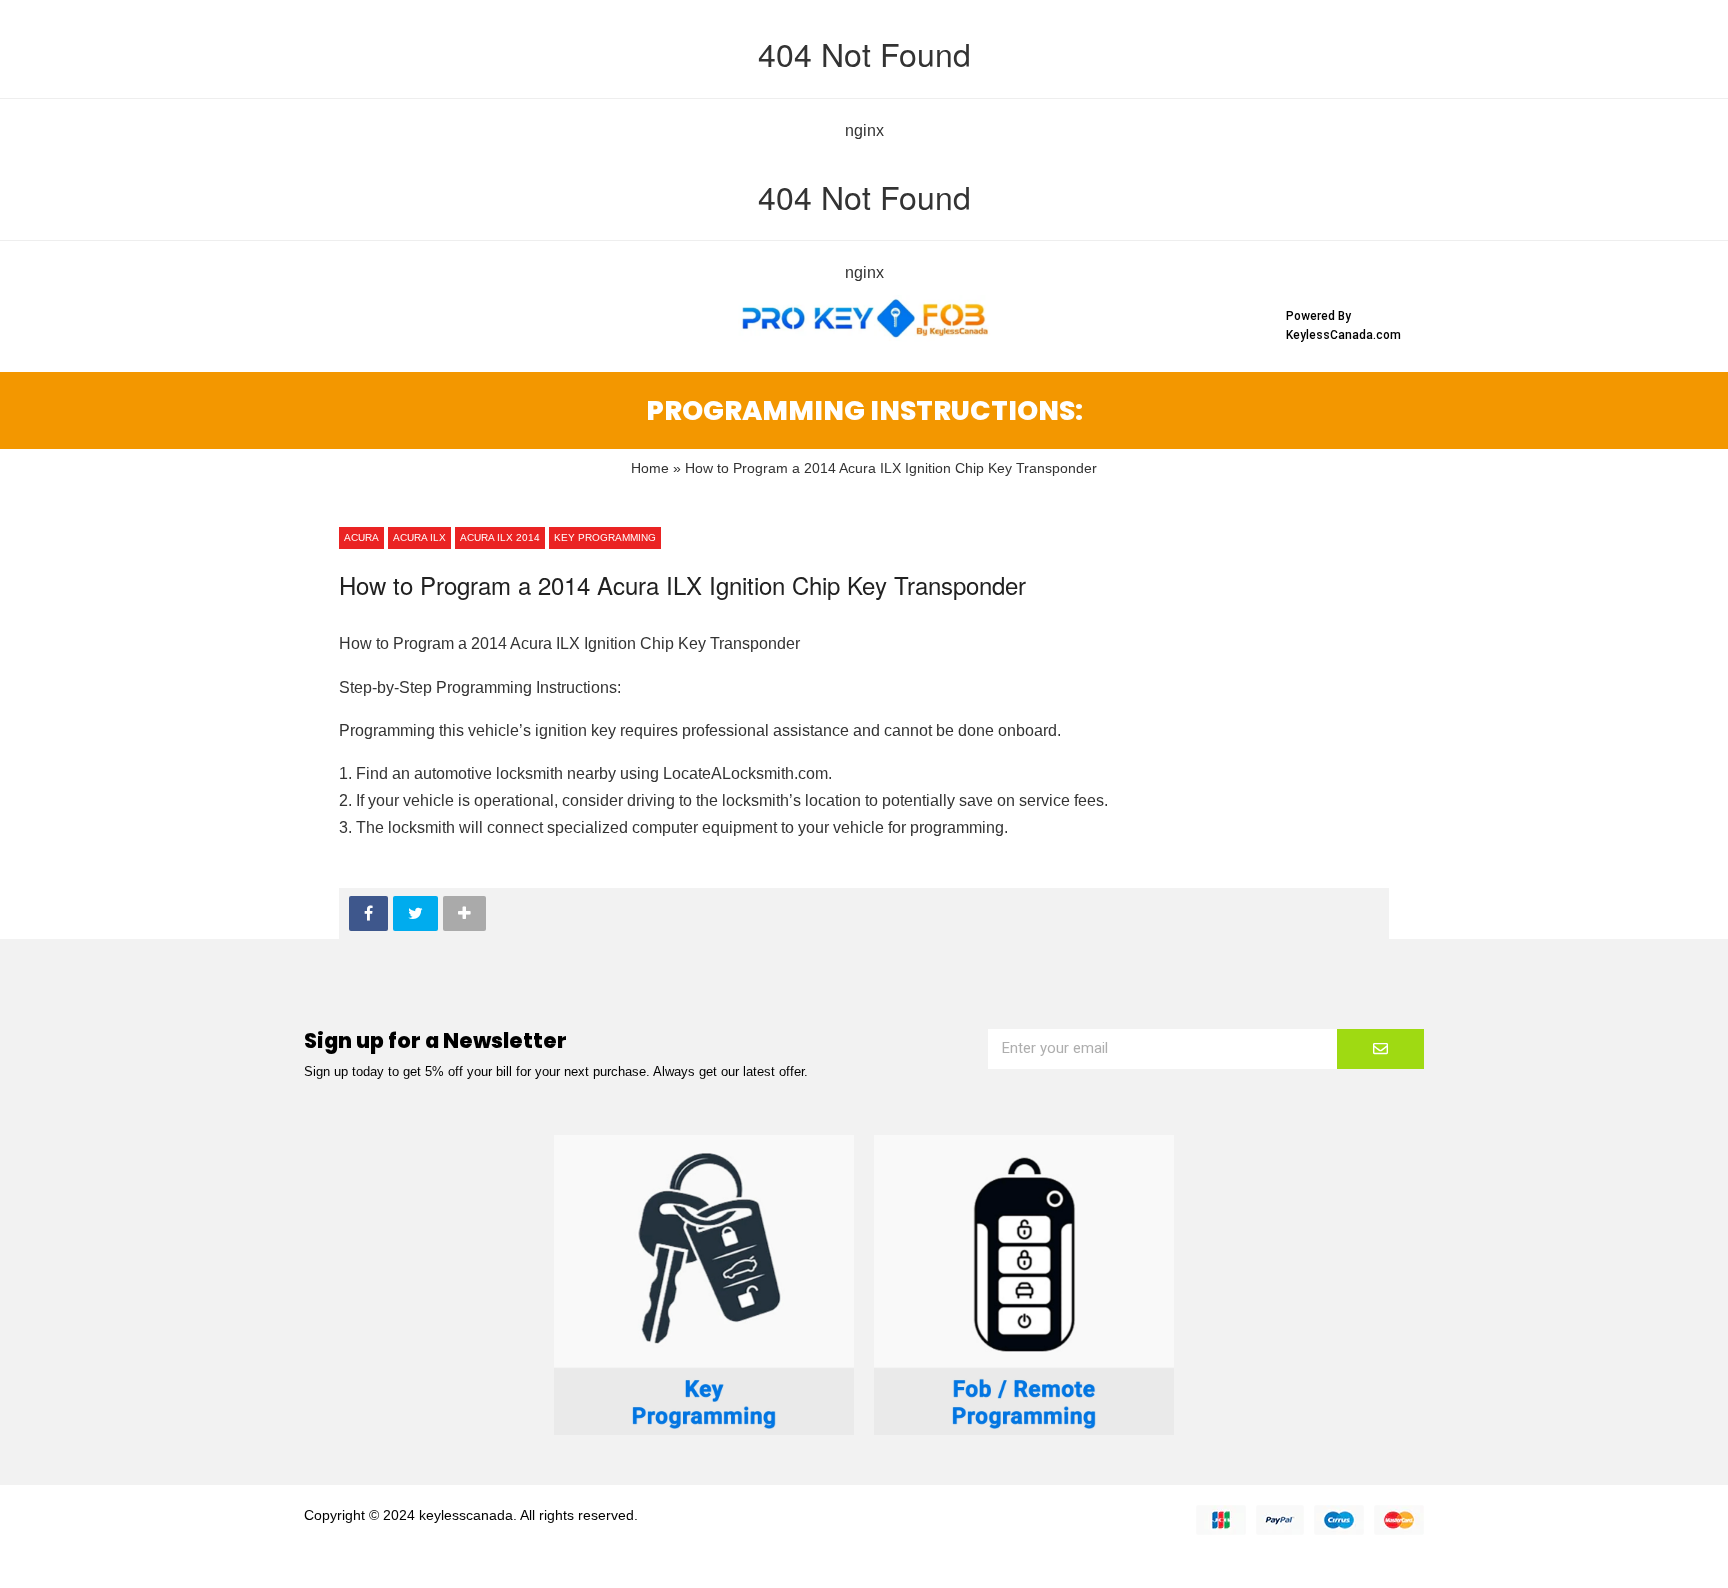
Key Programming (605, 537)
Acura (361, 537)
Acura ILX (419, 537)
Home (650, 468)
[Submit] (1380, 1049)
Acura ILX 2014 (500, 537)
